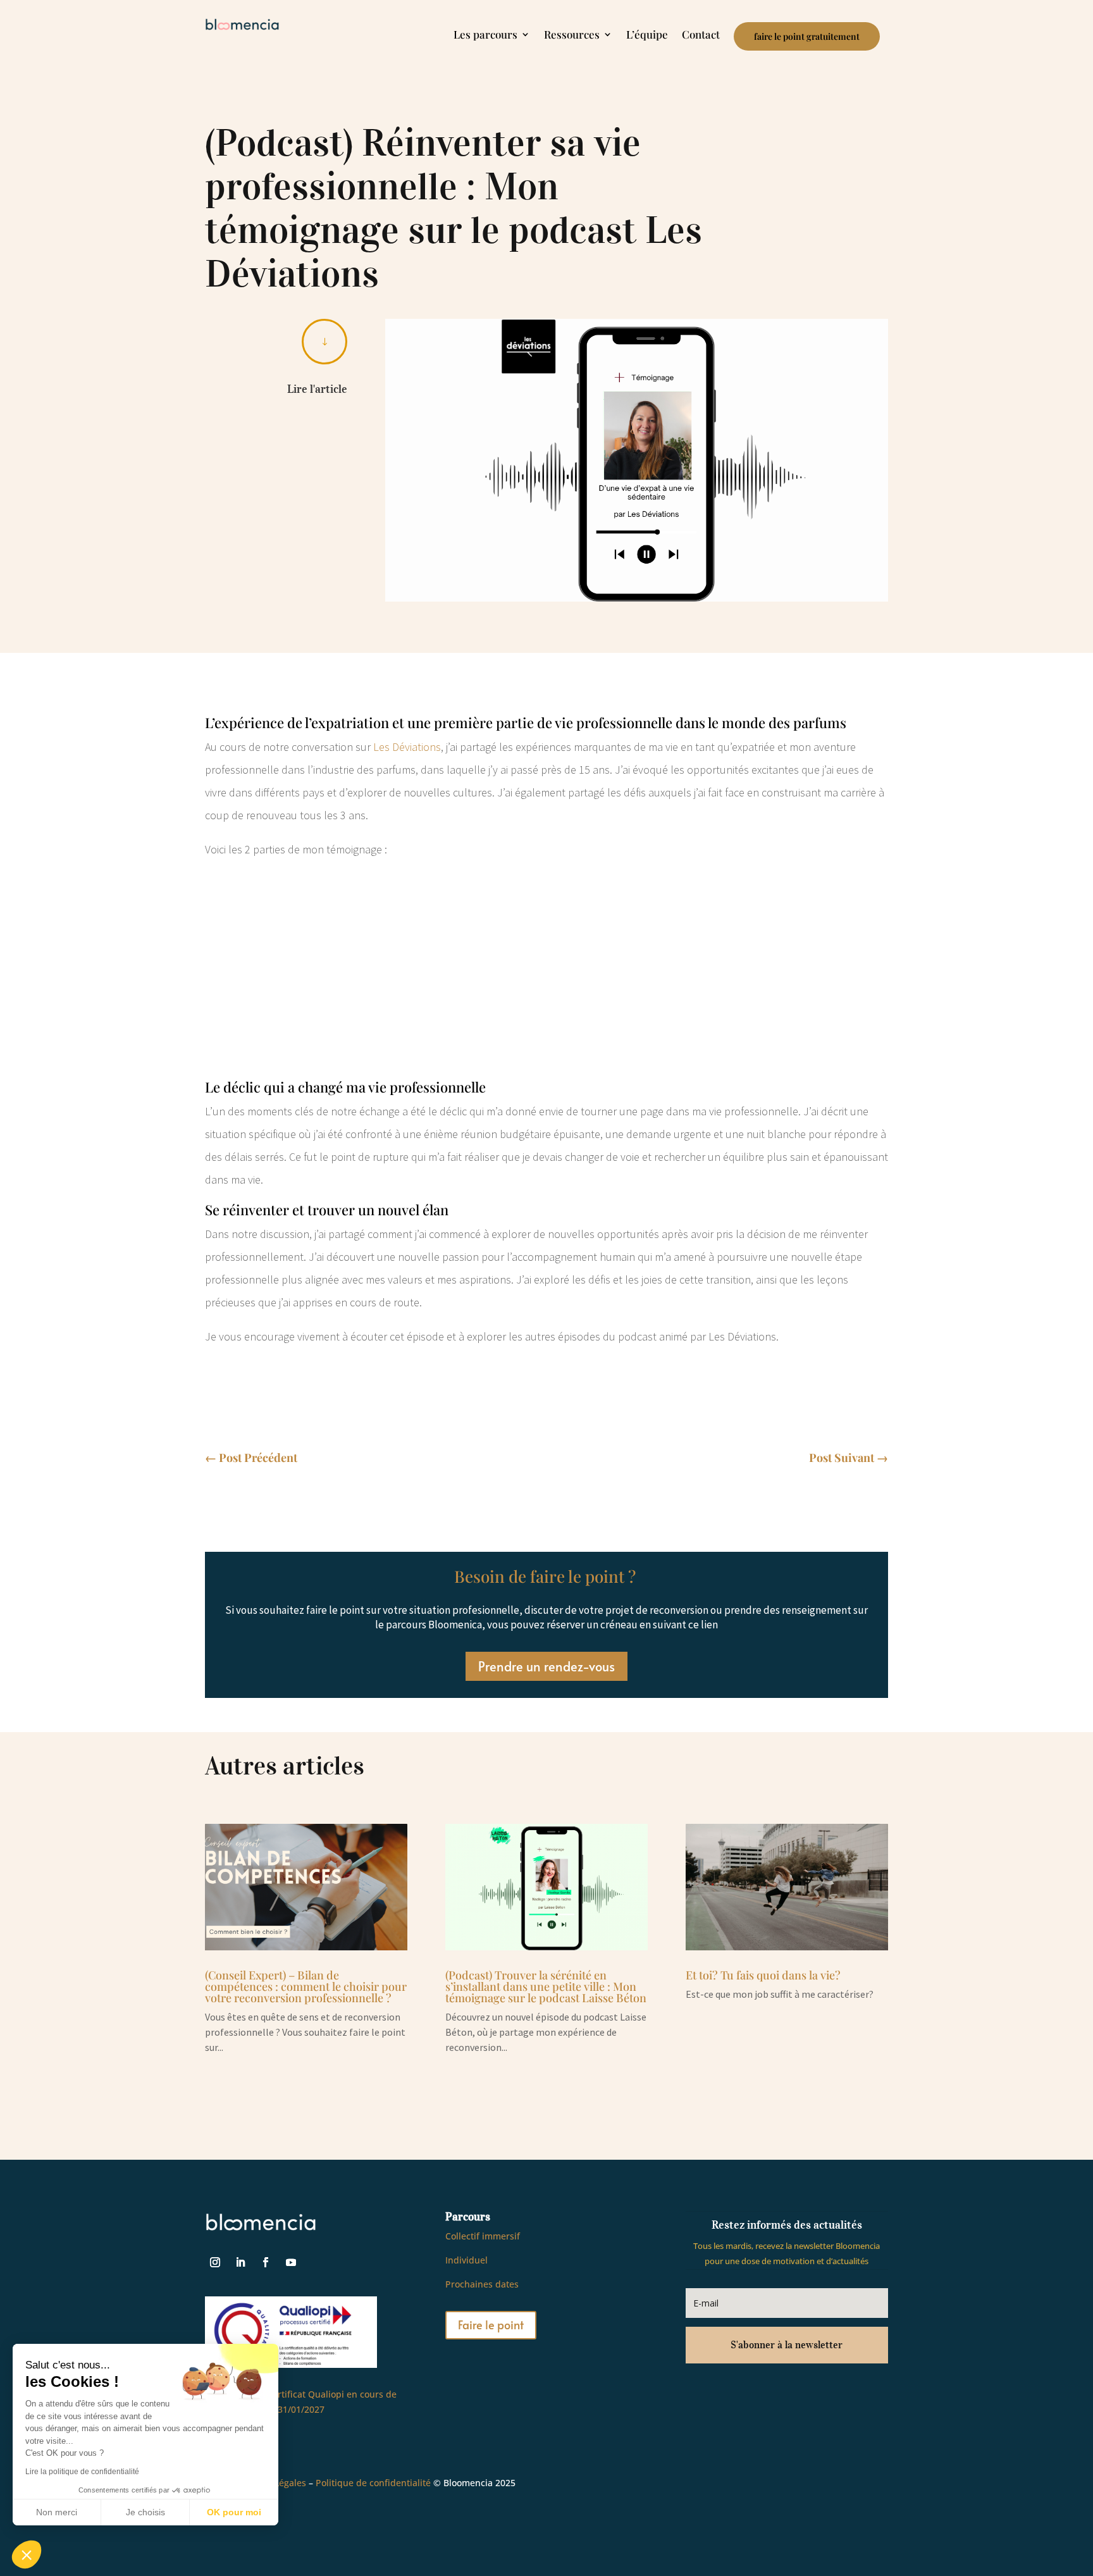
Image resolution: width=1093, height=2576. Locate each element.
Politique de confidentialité (373, 2483)
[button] (27, 2554)
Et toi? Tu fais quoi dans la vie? (763, 1975)
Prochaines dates (482, 2284)
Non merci (57, 2512)
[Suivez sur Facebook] (266, 2262)
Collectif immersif (483, 2236)
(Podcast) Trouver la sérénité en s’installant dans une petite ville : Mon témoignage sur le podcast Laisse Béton (546, 1986)
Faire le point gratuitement (807, 36)
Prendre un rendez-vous (546, 1666)
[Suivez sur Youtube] (291, 2262)
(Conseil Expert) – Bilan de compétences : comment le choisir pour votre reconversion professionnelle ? (306, 1986)
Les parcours (485, 35)
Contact (701, 35)
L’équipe (647, 35)
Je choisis (145, 2512)
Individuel (466, 2260)
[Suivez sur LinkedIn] (240, 2262)
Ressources (572, 35)
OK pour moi (234, 2512)
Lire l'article (317, 389)
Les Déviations (407, 747)
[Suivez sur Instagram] (215, 2262)
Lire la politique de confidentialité (82, 2472)
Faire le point (491, 2325)
